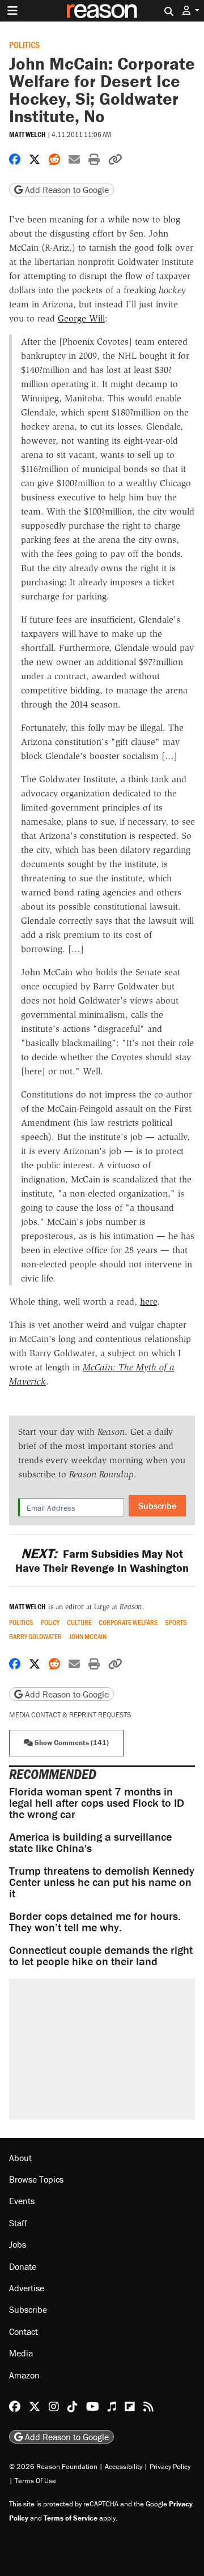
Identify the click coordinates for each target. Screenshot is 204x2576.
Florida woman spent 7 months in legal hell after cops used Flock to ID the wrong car (97, 1803)
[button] (191, 10)
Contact (24, 2331)
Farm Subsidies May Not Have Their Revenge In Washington (102, 1561)
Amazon (24, 2375)
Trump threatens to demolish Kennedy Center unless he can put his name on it (102, 1882)
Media (21, 2353)
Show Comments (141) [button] (71, 1743)
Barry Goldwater (35, 1637)
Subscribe (157, 1506)
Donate (23, 2266)
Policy (50, 1623)
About (20, 2158)
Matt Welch (27, 134)
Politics (24, 44)
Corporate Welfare (128, 1623)
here (148, 1302)
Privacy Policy (170, 2466)
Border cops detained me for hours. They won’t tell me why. (95, 1921)
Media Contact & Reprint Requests (70, 1715)
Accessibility (124, 2466)
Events (22, 2201)
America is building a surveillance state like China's (90, 1842)
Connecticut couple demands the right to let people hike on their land (101, 1955)
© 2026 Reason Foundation (53, 2466)
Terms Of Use (35, 2481)
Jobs (18, 2244)
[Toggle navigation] (12, 11)
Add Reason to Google (66, 190)
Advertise (27, 2288)
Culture (79, 1623)
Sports (176, 1623)
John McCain (88, 1637)
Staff (18, 2223)
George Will (81, 318)
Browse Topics (36, 2179)
